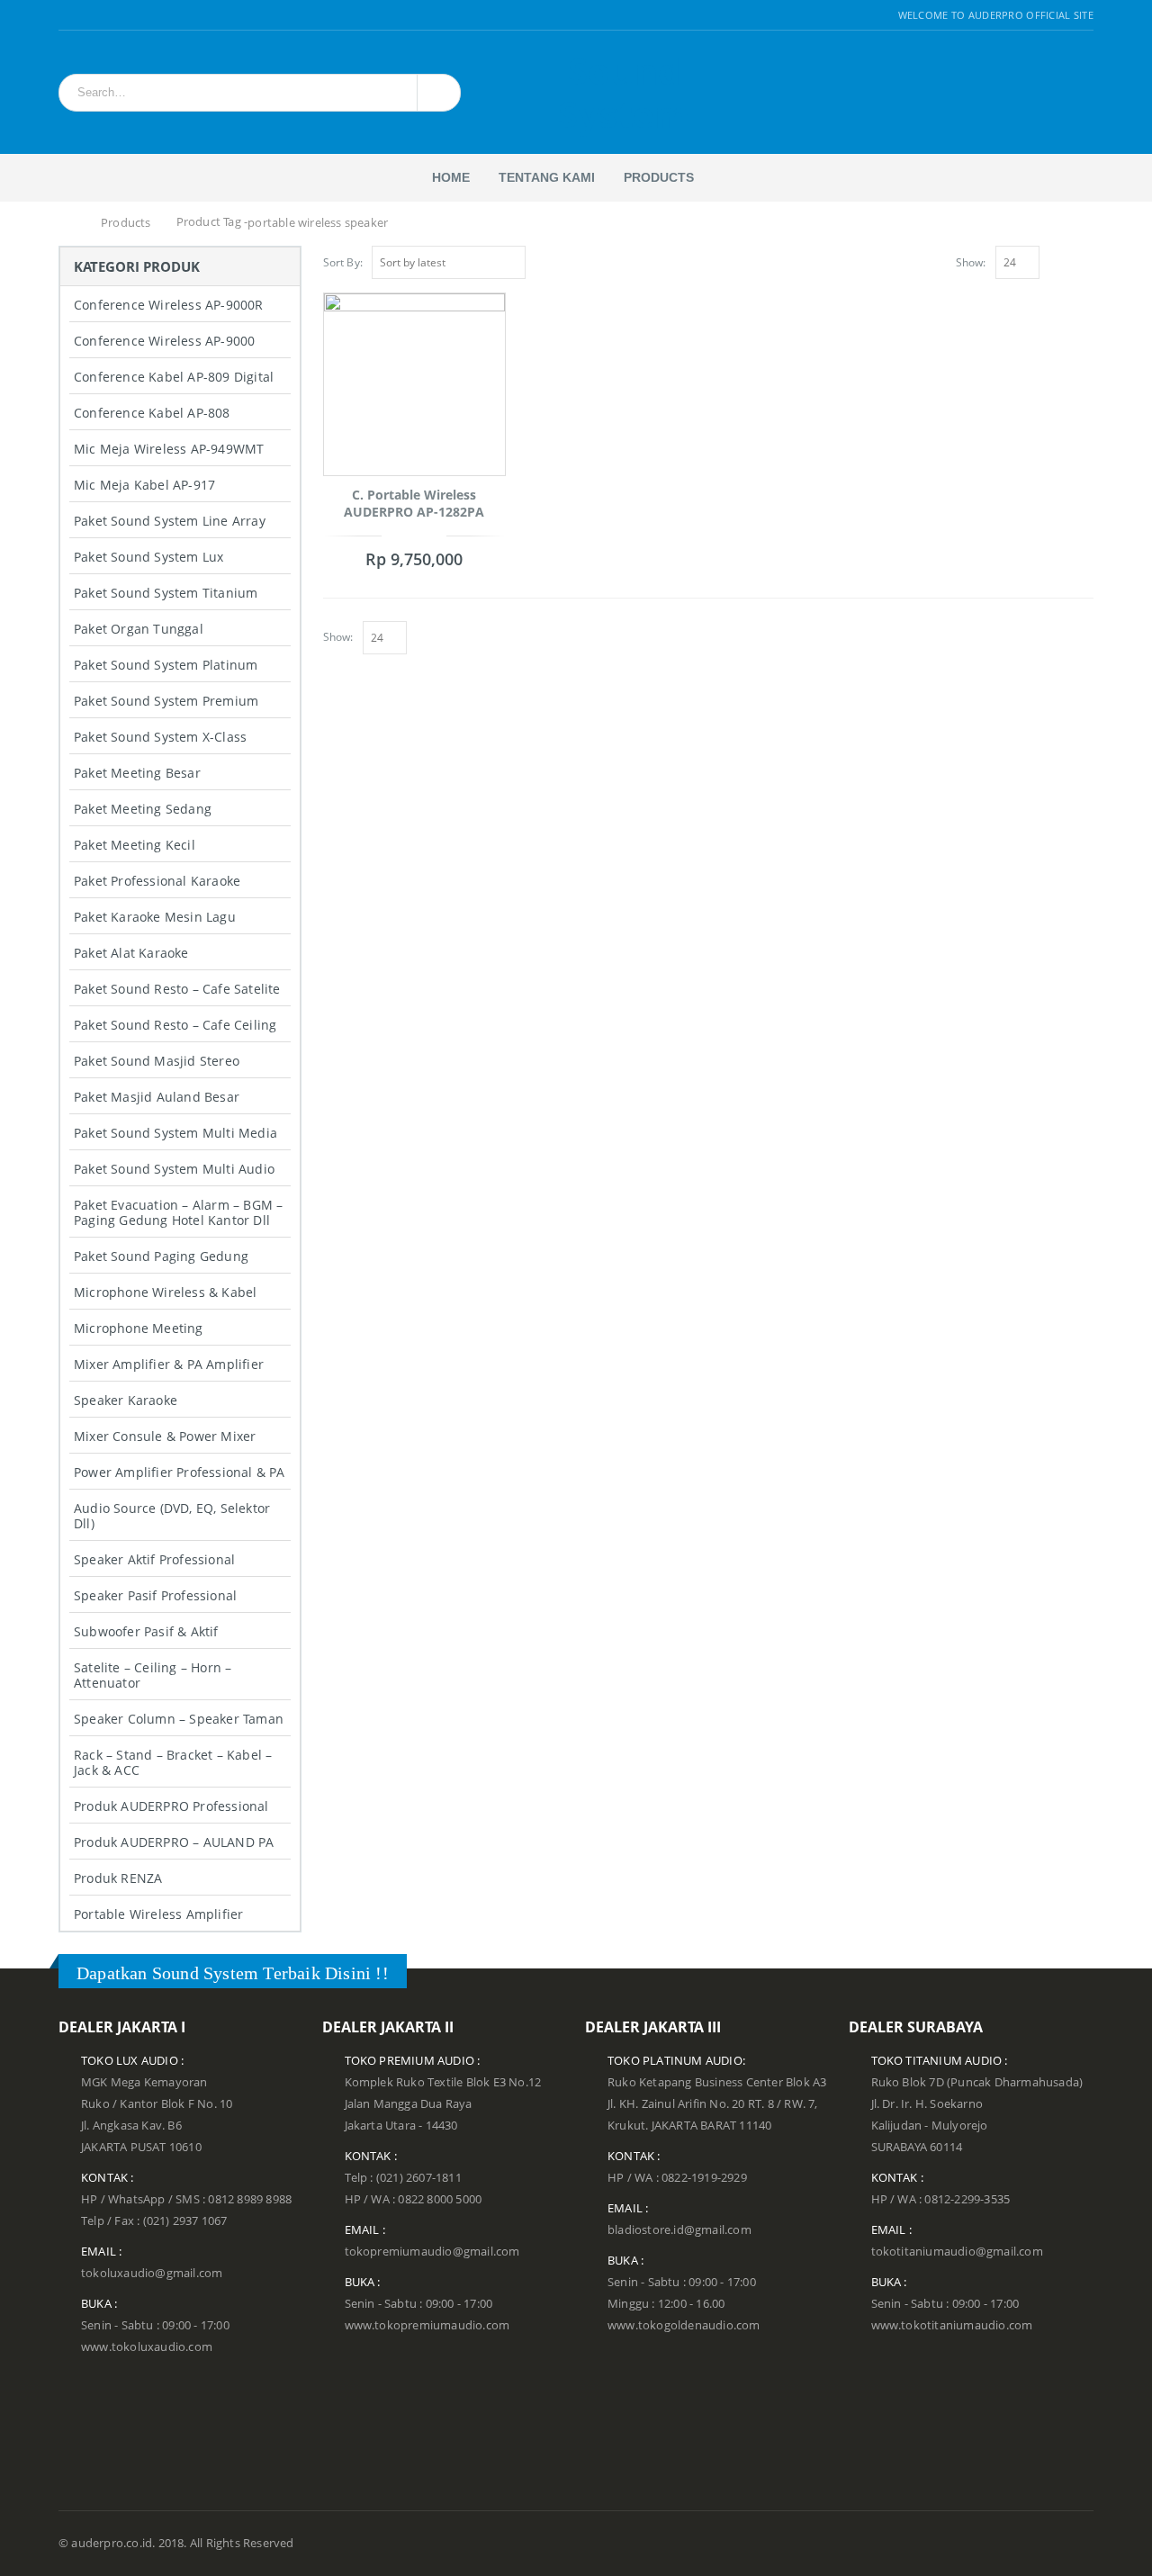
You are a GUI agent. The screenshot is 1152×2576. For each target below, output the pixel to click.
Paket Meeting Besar (137, 773)
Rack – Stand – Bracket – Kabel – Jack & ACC (173, 1762)
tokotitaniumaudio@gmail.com (957, 2252)
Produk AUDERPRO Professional (171, 1806)
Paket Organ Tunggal (139, 629)
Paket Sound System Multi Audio (174, 1169)
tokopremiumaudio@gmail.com (432, 2252)
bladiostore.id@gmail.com (679, 2230)
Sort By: (343, 262)
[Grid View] (1066, 260)
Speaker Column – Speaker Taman (179, 1719)
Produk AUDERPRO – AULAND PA (174, 1842)
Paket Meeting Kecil (135, 845)
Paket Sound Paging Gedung (161, 1256)
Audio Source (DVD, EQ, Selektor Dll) (172, 1516)
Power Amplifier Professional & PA (180, 1472)
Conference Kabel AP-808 (152, 413)
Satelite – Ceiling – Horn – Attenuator (153, 1675)
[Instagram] (109, 15)
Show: (971, 262)
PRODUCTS (659, 177)
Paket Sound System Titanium (166, 593)
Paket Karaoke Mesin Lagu (155, 917)
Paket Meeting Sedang (143, 809)
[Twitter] (88, 15)
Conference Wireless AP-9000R (169, 305)
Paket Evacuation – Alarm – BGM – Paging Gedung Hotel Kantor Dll (178, 1212)
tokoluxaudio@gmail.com (152, 2273)
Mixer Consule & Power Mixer (165, 1436)
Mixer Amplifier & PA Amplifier (169, 1364)
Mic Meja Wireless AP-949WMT (169, 449)
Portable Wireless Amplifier (158, 1914)
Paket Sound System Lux (148, 557)
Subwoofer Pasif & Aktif (146, 1631)
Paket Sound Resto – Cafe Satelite (177, 989)
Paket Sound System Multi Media (175, 1133)
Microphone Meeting (139, 1328)
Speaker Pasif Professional (155, 1595)
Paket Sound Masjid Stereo (157, 1061)
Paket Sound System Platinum (166, 665)
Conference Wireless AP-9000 (164, 341)
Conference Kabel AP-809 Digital (174, 377)
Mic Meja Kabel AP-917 (144, 485)
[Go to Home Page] (69, 223)
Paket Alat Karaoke (131, 953)
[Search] (436, 93)
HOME (451, 177)
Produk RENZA (118, 1878)
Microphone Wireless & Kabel (165, 1292)
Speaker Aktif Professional (154, 1559)
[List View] (1085, 260)
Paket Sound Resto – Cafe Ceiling (175, 1025)
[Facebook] (65, 15)
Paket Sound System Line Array (170, 521)
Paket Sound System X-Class (160, 737)
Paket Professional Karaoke (157, 881)
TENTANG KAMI (547, 177)
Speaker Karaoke (126, 1400)
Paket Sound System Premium (166, 701)
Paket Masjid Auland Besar (157, 1097)
